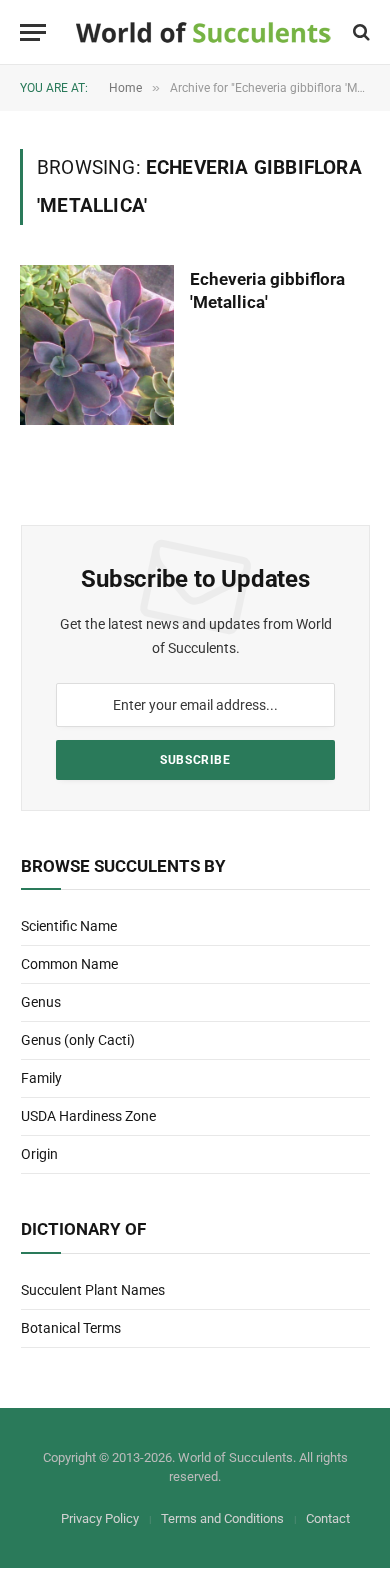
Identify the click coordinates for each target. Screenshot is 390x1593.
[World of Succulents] (203, 32)
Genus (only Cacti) (78, 1040)
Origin (39, 1154)
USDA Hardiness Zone (88, 1116)
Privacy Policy (100, 1518)
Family (41, 1078)
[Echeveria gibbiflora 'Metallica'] (97, 344)
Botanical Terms (71, 1328)
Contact (328, 1518)
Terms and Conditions (222, 1518)
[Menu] (33, 32)
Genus (41, 1002)
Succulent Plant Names (93, 1290)
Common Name (69, 964)
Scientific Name (69, 926)
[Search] (359, 32)
